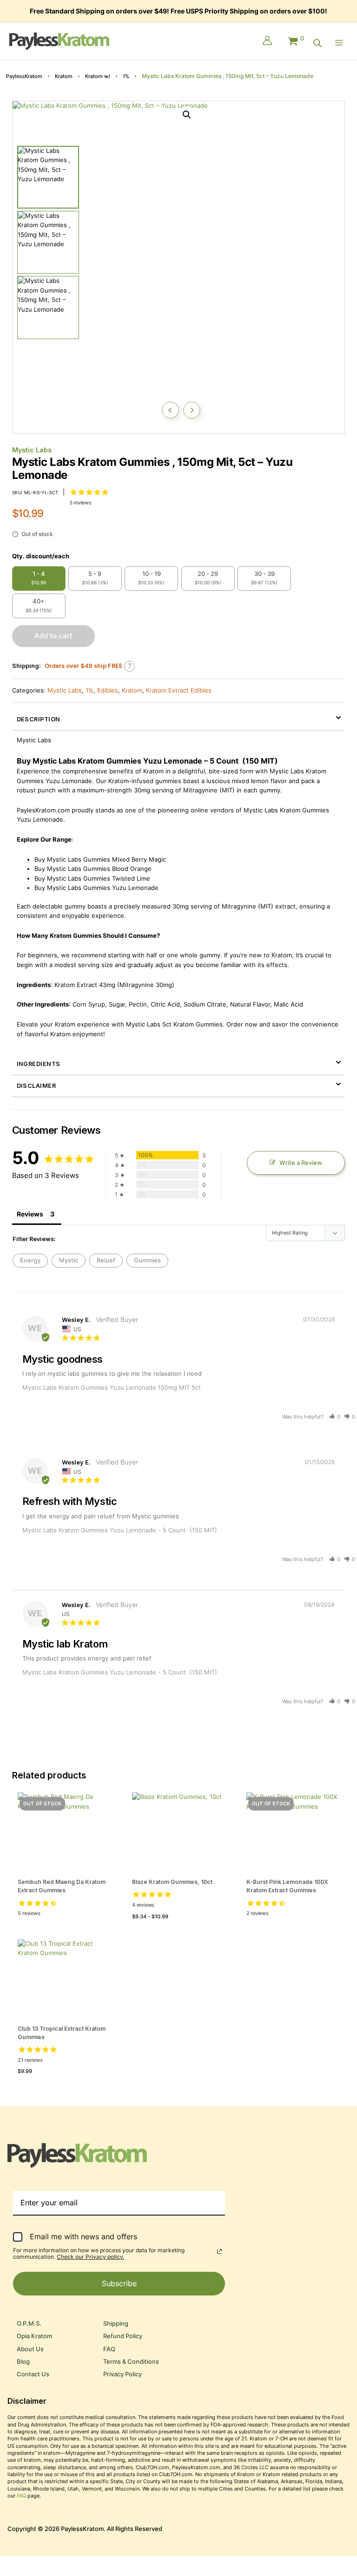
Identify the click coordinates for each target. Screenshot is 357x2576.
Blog (23, 2362)
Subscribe (119, 2283)
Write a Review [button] (301, 1163)
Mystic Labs (32, 450)
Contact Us (33, 2374)
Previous (170, 410)
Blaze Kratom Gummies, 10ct (172, 1882)
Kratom (64, 76)
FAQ (109, 2349)
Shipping (116, 2324)
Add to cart (53, 636)
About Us (30, 2349)
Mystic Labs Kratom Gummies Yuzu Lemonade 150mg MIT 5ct (112, 1387)
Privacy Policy (122, 2374)
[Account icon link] (267, 41)
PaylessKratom (24, 76)
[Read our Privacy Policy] (219, 2251)
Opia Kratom (34, 2336)
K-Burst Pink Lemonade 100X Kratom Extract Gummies (287, 1886)
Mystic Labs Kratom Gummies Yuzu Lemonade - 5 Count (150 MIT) (120, 1530)
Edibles (108, 690)
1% (126, 76)
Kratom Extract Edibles (179, 690)
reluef (106, 1260)
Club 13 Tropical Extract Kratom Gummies (62, 2033)
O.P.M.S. (29, 2324)
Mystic (69, 1260)
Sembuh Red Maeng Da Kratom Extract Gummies (62, 1886)
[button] (187, 115)
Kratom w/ (98, 76)
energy (30, 1260)
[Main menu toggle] (341, 43)
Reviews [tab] (30, 1214)
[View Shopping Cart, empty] (295, 39)
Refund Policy (123, 2336)
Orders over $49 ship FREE (84, 666)
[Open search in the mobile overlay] (317, 43)
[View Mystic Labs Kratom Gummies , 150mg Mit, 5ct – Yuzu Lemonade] (48, 177)
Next (192, 410)
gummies (147, 1260)
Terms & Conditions (131, 2362)
